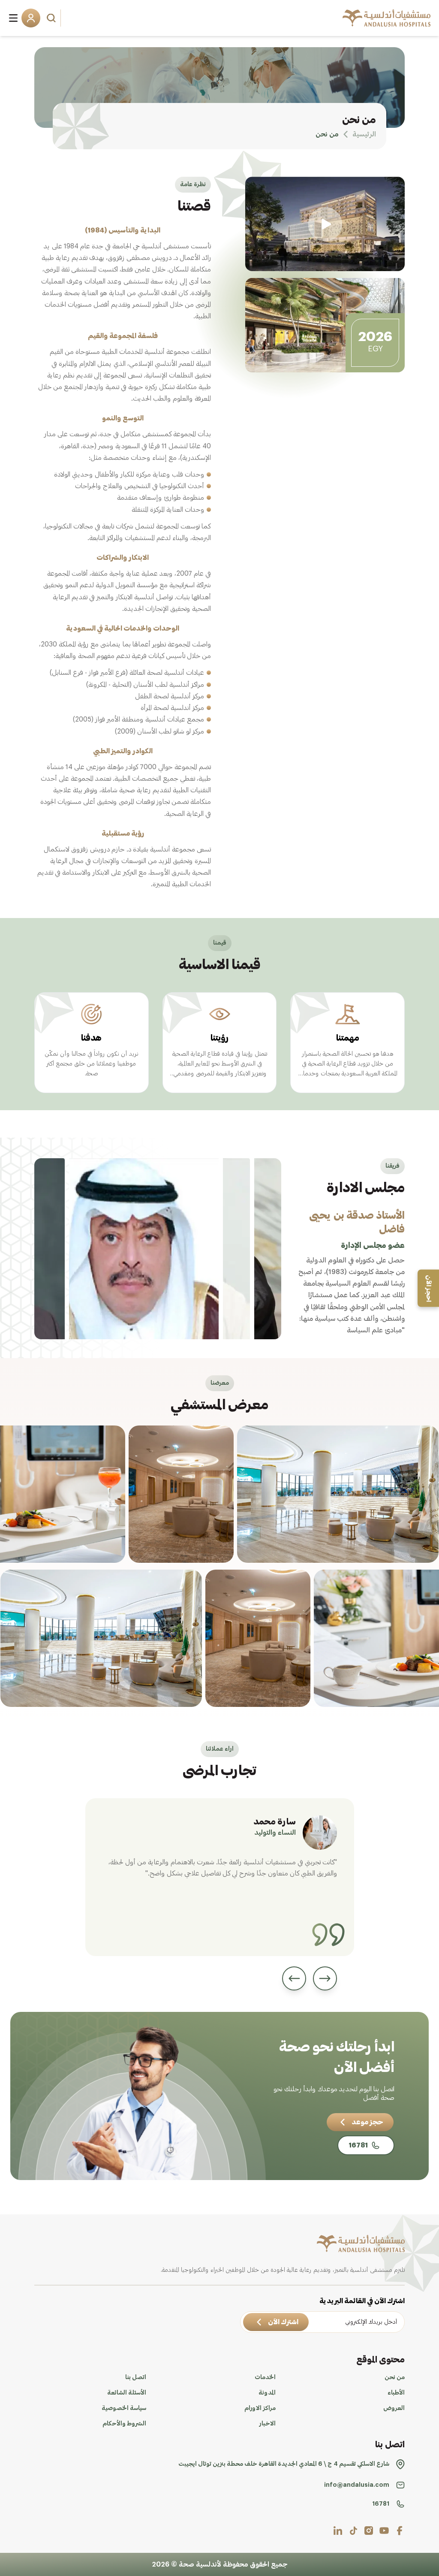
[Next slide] (294, 1978)
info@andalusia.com (357, 2485)
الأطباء (396, 2393)
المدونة (267, 2393)
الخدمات (265, 2377)
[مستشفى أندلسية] (386, 18)
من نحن (395, 2377)
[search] (52, 18)
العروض (394, 2408)
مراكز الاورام (260, 2408)
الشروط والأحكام (124, 2424)
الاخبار (268, 2424)
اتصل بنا (136, 2377)
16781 (381, 2504)
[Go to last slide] (325, 1978)
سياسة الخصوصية (124, 2408)
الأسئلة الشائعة (127, 2393)
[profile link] (400, 2531)
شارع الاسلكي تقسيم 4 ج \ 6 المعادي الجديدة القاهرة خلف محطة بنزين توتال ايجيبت (284, 2464)
